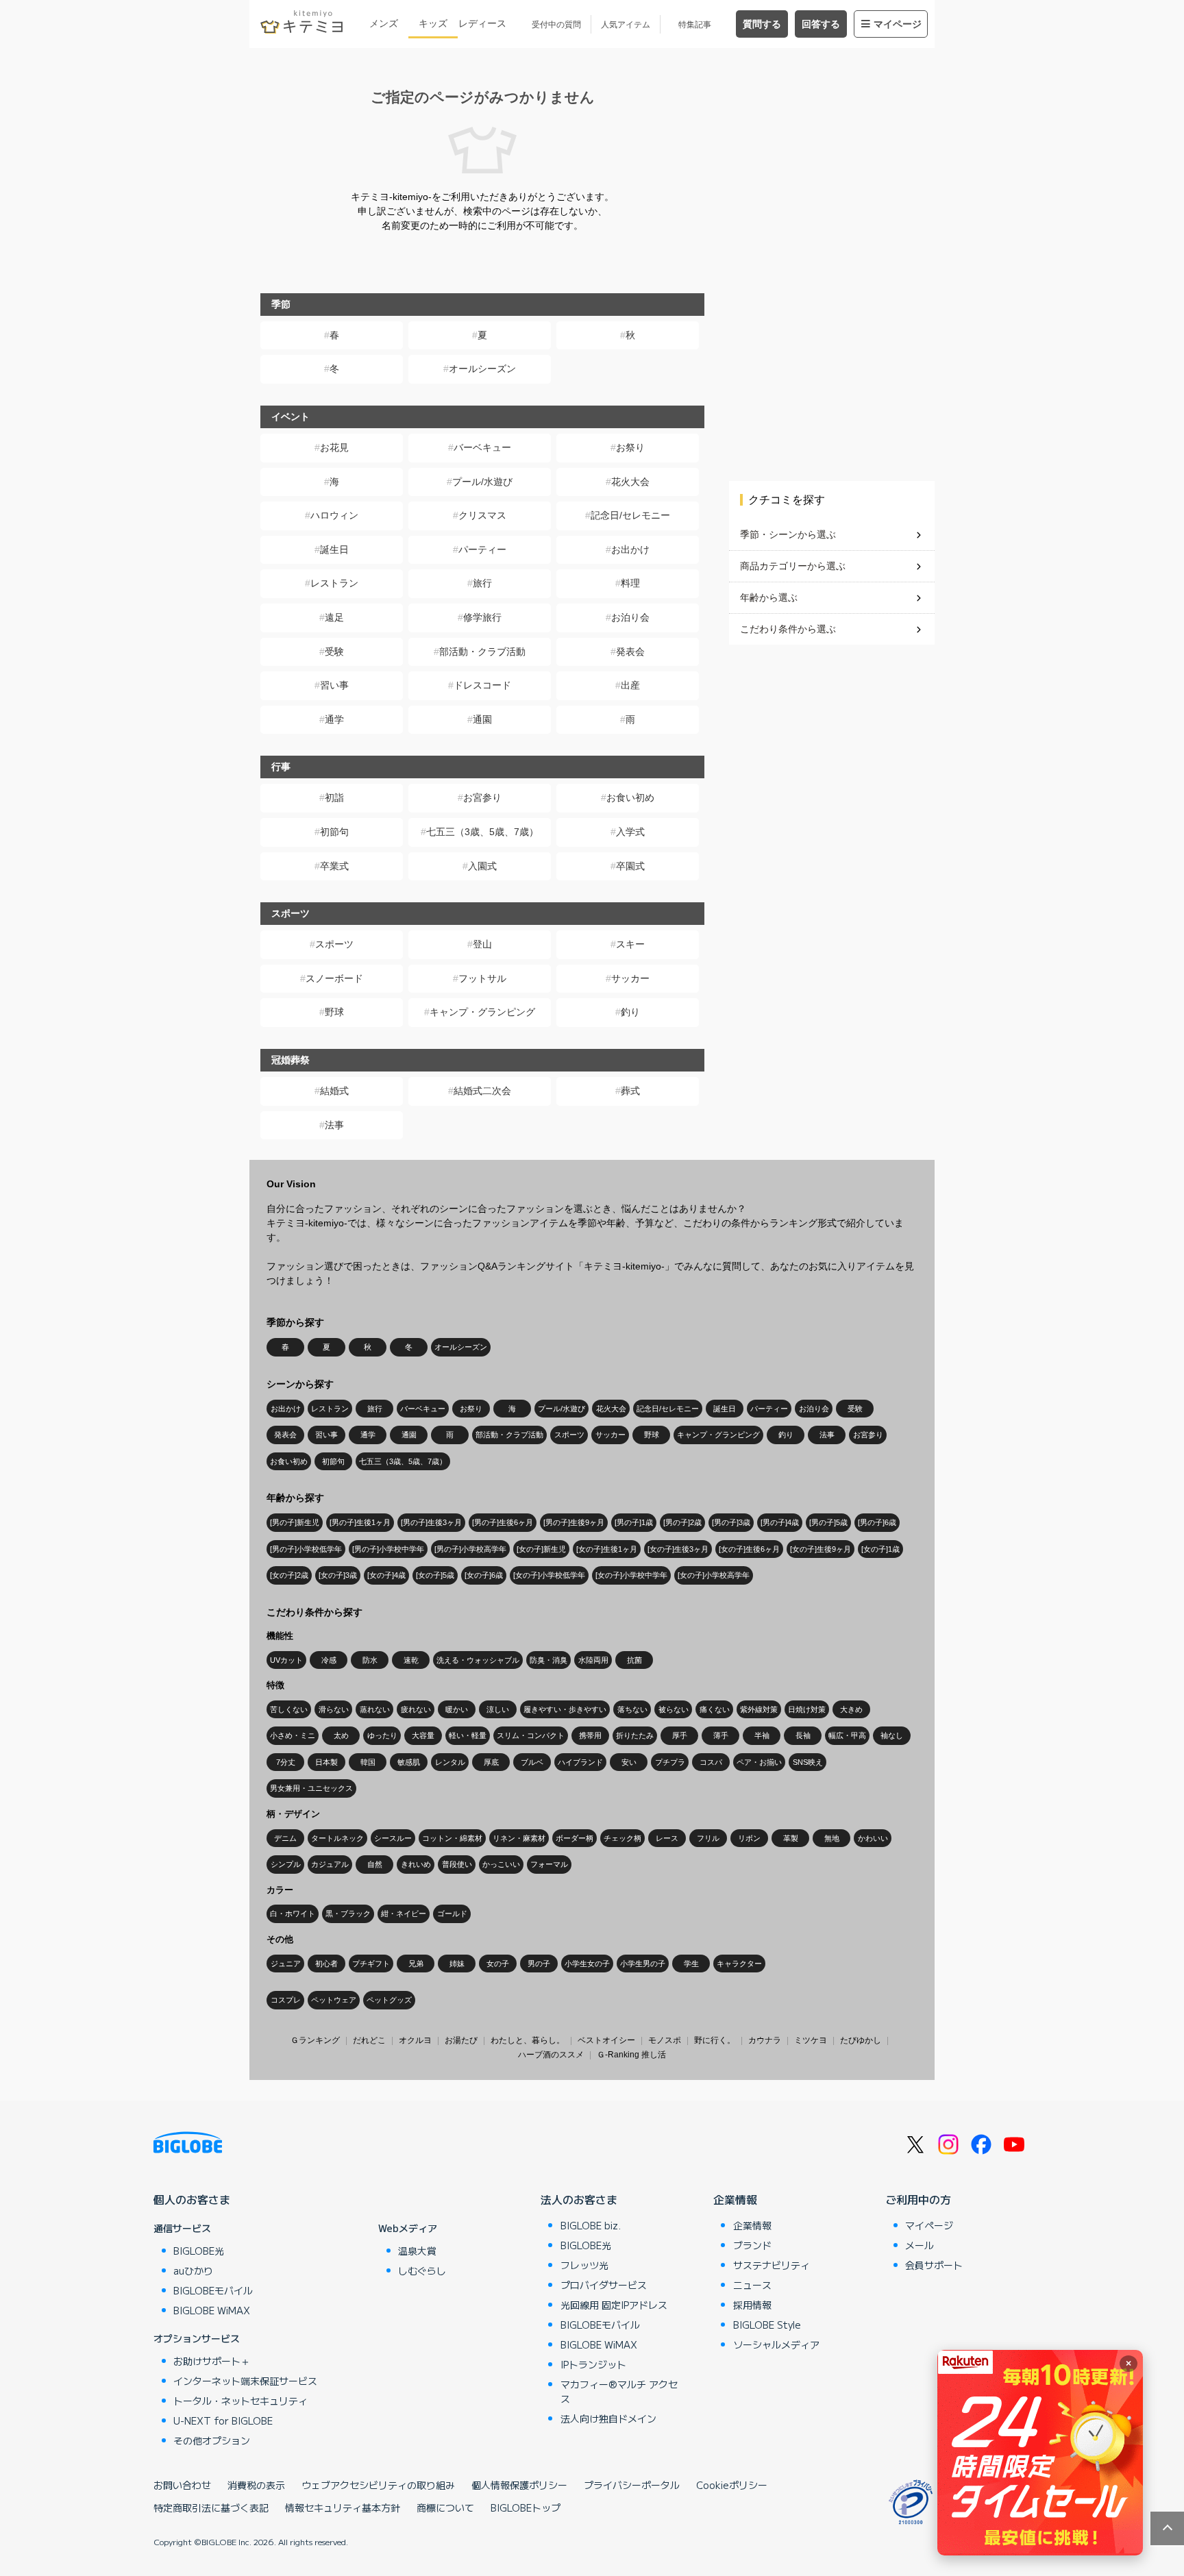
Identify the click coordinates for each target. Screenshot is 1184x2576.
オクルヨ (415, 2040)
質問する (762, 24)
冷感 (329, 1660)
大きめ (851, 1709)
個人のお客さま (192, 2199)
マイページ (898, 24)
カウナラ (765, 2040)
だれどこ (369, 2040)
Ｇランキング (315, 2040)
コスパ (711, 1762)
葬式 (630, 1091)
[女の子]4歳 (386, 1575)
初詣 (334, 797)
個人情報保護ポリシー (519, 2485)
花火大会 (630, 482)
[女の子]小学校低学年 (549, 1575)
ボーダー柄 (575, 1838)
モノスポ (665, 2040)
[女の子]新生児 (541, 1549)
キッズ (433, 23)
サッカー (630, 978)
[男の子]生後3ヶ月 (431, 1522)
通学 (334, 719)
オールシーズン (482, 369)
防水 (370, 1660)
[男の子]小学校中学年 (388, 1549)
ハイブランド (580, 1762)
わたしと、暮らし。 (528, 2040)
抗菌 (634, 1660)
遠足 (334, 617)
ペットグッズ (389, 2000)
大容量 (423, 1735)
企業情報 (735, 2199)
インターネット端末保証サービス (245, 2381)
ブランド (752, 2245)
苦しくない (289, 1709)
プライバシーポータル (632, 2485)
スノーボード (334, 978)
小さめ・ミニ (293, 1735)
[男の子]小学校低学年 (306, 1549)
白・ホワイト (293, 1914)
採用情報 (752, 2305)
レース (667, 1838)
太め (341, 1735)
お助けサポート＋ (212, 2361)
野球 (334, 1012)
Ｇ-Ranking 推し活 (631, 2055)
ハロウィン (334, 515)
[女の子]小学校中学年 (631, 1575)
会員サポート (934, 2265)
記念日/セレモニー (630, 515)
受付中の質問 (556, 25)
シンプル (286, 1864)
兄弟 (416, 1964)
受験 (334, 652)
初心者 (326, 1964)
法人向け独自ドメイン (608, 2418)
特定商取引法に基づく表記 (211, 2507)
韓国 (368, 1762)
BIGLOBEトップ (526, 2507)
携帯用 (590, 1735)
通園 (482, 719)
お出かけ (630, 549)
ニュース (752, 2285)
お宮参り (482, 797)
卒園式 (630, 866)
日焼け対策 (807, 1709)
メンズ (384, 23)
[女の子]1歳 (880, 1549)
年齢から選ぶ (769, 597)
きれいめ (416, 1864)
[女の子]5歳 (435, 1575)
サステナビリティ (772, 2265)
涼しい (498, 1709)
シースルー (393, 1838)
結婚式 (334, 1091)
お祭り (630, 447)
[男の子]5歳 (828, 1522)
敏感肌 (409, 1762)
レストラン (334, 583)
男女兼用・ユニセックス (311, 1788)
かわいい (873, 1838)
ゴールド (452, 1914)
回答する (821, 24)
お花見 (334, 447)
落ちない (632, 1709)
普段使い (457, 1864)
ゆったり (382, 1735)
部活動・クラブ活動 (482, 652)
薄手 (721, 1735)
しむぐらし (422, 2270)
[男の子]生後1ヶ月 (360, 1522)
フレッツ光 (584, 2265)
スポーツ (334, 944)
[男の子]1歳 (634, 1522)
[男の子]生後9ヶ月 (574, 1522)
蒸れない (375, 1709)
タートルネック (337, 1838)
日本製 (326, 1762)
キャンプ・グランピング (482, 1012)
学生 (691, 1964)
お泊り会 (630, 617)
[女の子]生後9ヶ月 (821, 1549)
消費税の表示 (256, 2485)
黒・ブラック (348, 1914)
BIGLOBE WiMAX (212, 2310)
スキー (630, 944)
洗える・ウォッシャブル (478, 1660)
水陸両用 (593, 1660)
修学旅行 (482, 617)
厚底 (491, 1762)
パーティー (482, 549)
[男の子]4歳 (780, 1522)
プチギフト (371, 1964)
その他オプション (212, 2440)
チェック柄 (622, 1838)
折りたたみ (635, 1735)
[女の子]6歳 (484, 1575)
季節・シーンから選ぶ (788, 534)
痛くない (715, 1709)
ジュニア (286, 1964)
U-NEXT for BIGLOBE (223, 2420)
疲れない (416, 1709)
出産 (630, 685)
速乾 (411, 1660)
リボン (749, 1838)
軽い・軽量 (468, 1735)
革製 (791, 1838)
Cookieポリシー (732, 2485)
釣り (630, 1012)
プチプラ (670, 1762)
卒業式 (334, 866)
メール (920, 2245)
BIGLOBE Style (767, 2325)
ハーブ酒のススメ (551, 2055)
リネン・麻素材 (519, 1838)
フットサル (482, 978)
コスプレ (286, 2000)
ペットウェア (334, 2000)
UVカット (286, 1660)
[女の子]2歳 (289, 1575)
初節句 (334, 832)
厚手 (680, 1735)
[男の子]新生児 (295, 1522)
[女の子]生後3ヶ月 (678, 1549)
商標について (445, 2507)
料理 (630, 583)
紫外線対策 (759, 1709)
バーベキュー (482, 447)
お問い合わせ (182, 2485)
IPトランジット (593, 2364)
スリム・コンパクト (531, 1735)
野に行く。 (715, 2040)
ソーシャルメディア (776, 2344)
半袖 (762, 1735)
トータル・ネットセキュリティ (241, 2401)
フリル (708, 1838)
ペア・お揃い (759, 1762)
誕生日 (334, 549)
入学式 (630, 832)
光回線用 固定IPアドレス (614, 2305)
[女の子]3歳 (338, 1575)
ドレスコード (482, 685)
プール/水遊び (482, 482)
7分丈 (286, 1762)
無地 (832, 1838)
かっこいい (501, 1864)
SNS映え (808, 1762)
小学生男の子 (643, 1964)
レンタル (450, 1762)
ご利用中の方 (918, 2199)
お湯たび (461, 2040)
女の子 (498, 1964)
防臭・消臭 (548, 1660)
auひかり (193, 2270)
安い (629, 1762)
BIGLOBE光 (199, 2251)
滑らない (334, 1709)
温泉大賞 (417, 2251)
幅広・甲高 (847, 1735)
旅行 (482, 583)
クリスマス (482, 515)
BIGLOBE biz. (591, 2225)
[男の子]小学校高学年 (470, 1549)
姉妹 (457, 1964)
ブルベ (532, 1762)
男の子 (539, 1964)
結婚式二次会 (482, 1091)
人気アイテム (626, 25)
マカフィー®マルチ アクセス (619, 2391)
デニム (285, 1838)
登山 (482, 944)
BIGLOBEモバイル (213, 2290)
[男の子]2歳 (682, 1522)
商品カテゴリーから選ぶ (793, 566)
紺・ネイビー (404, 1914)
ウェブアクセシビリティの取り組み (378, 2485)
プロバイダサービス (604, 2285)
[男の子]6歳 (877, 1522)
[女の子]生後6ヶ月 (749, 1549)
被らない (674, 1709)
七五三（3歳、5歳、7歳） (482, 832)
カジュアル (330, 1864)
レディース (482, 23)
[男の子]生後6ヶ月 (503, 1522)
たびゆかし (861, 2040)
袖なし (892, 1735)
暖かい (457, 1709)
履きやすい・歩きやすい (565, 1709)
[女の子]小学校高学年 (714, 1575)
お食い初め (630, 797)
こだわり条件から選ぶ (788, 629)
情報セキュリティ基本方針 (343, 2507)
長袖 (803, 1735)
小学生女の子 (587, 1964)
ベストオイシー (606, 2040)
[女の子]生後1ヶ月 (607, 1549)
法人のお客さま (579, 2199)
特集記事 (695, 25)
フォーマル (549, 1864)
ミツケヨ (811, 2040)
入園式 (482, 866)
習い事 (334, 685)
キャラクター (739, 1964)
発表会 (630, 652)
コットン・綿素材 (452, 1838)
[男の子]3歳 (731, 1522)
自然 (375, 1864)
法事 (334, 1125)
